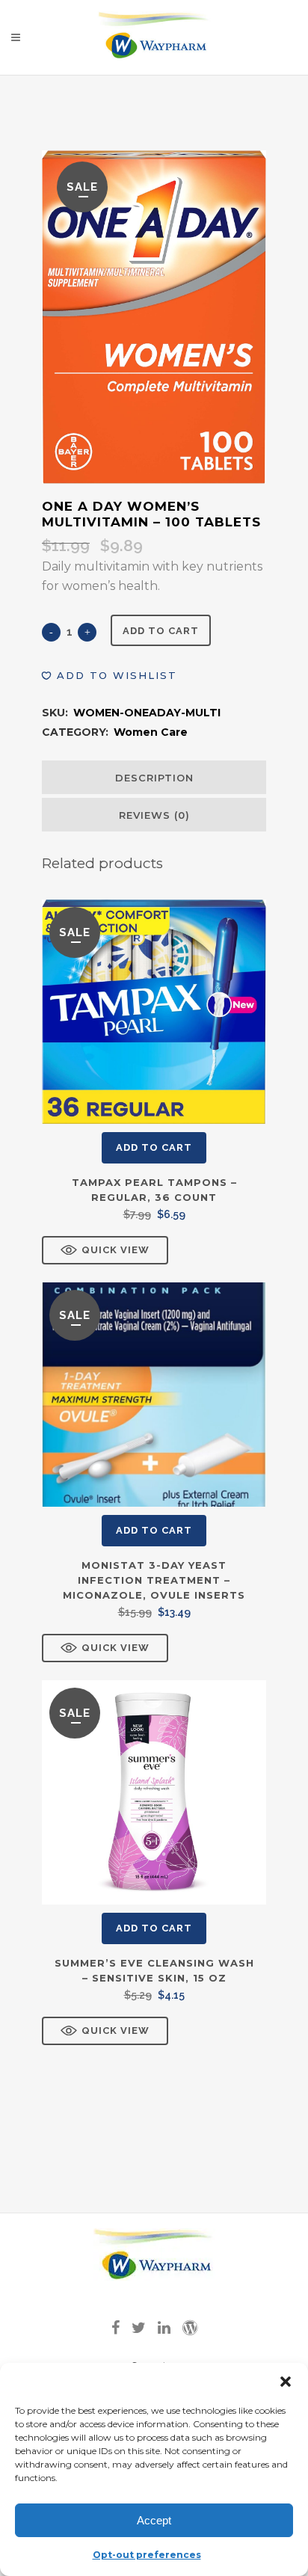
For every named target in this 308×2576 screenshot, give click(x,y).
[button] (286, 2382)
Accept (154, 2520)
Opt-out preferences (147, 2555)
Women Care (151, 732)
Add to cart (161, 631)
